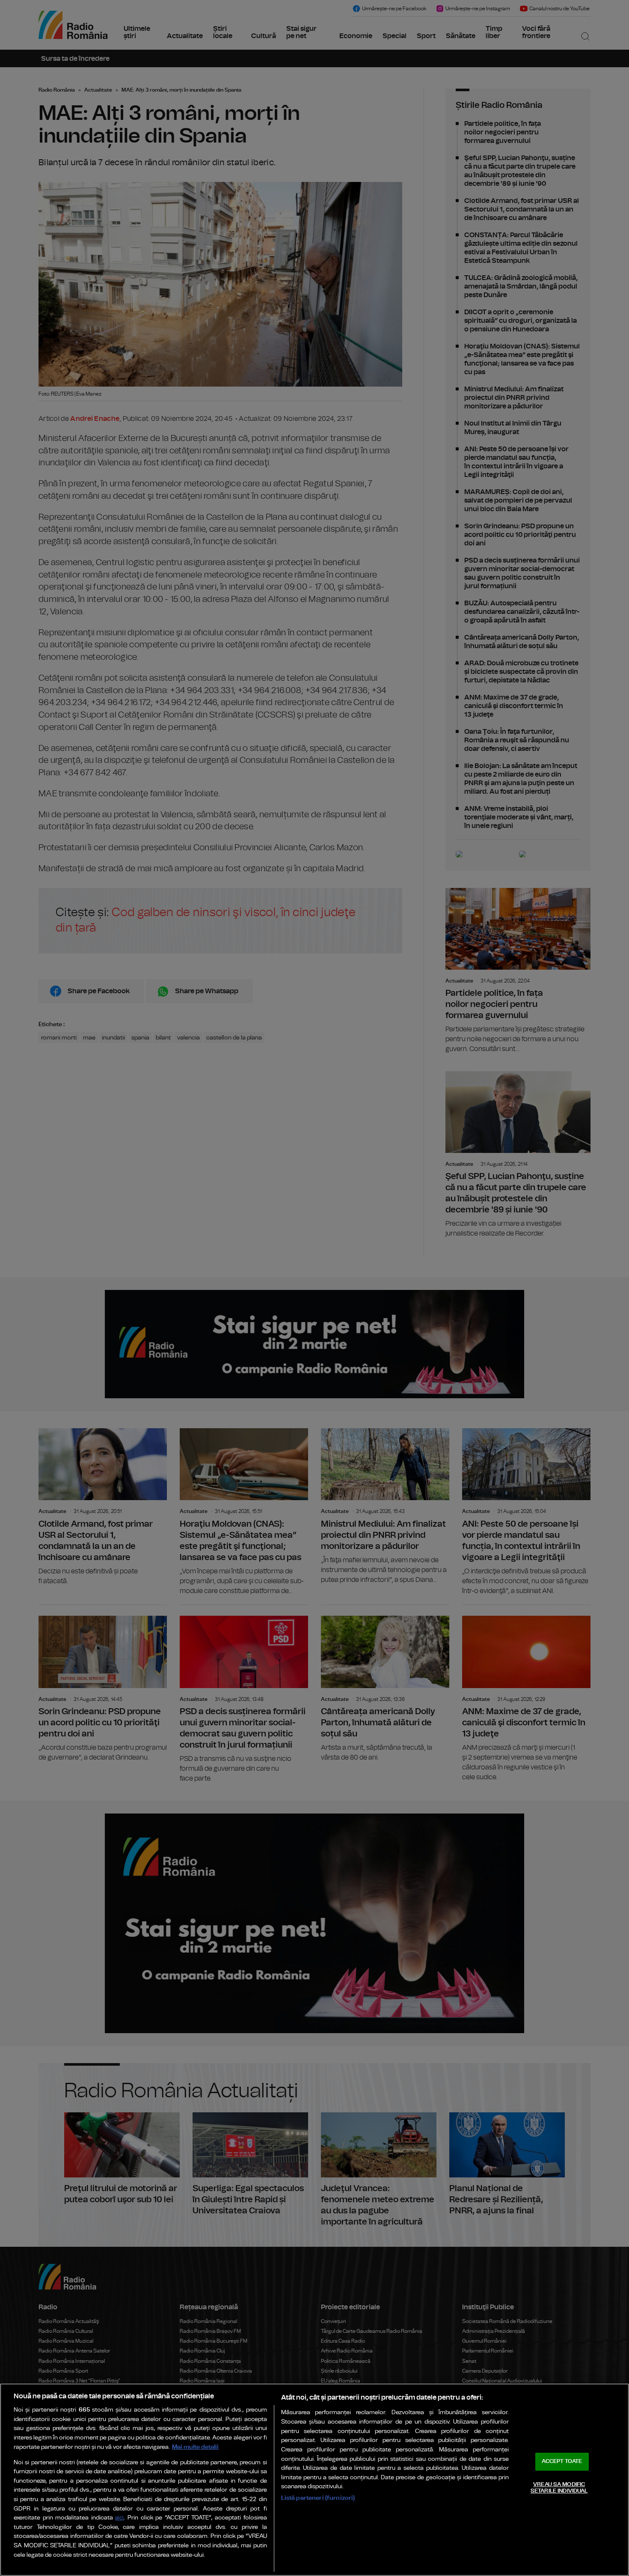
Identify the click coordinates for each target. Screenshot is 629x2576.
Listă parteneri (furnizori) (318, 2498)
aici (119, 2518)
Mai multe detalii (195, 2447)
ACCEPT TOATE (562, 2461)
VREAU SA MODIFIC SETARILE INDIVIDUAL (559, 2488)
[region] (314, 2480)
